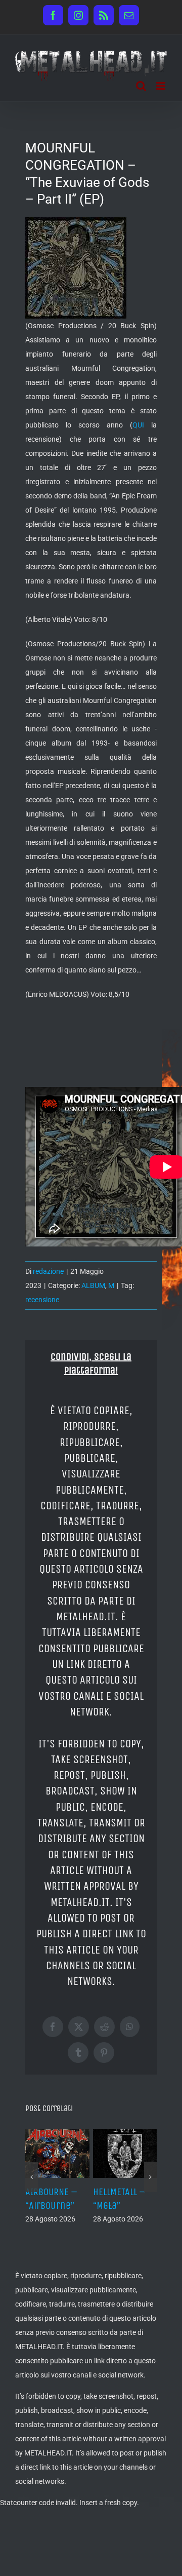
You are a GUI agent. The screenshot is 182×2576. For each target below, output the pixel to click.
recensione (42, 1300)
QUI (138, 425)
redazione (48, 1271)
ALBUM (93, 1285)
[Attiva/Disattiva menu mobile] (162, 86)
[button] (32, 2177)
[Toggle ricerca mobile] (141, 86)
